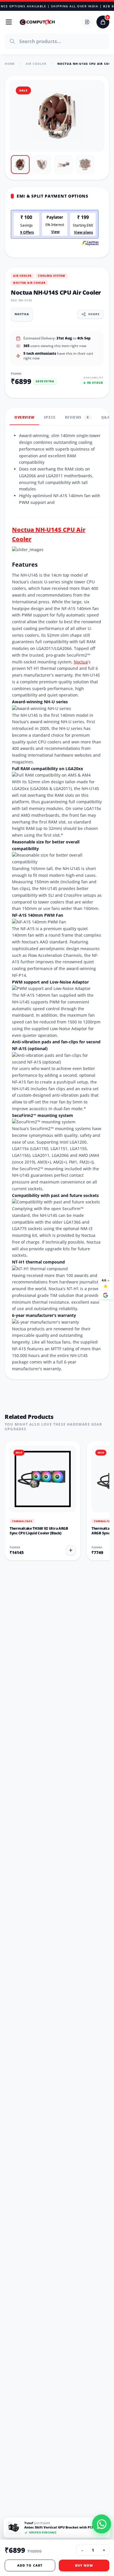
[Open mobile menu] (9, 22)
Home (10, 64)
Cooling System (52, 276)
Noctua (81, 662)
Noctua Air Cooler (29, 283)
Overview (24, 417)
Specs (50, 417)
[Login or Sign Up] (88, 22)
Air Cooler (36, 64)
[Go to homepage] (37, 22)
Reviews (77, 417)
